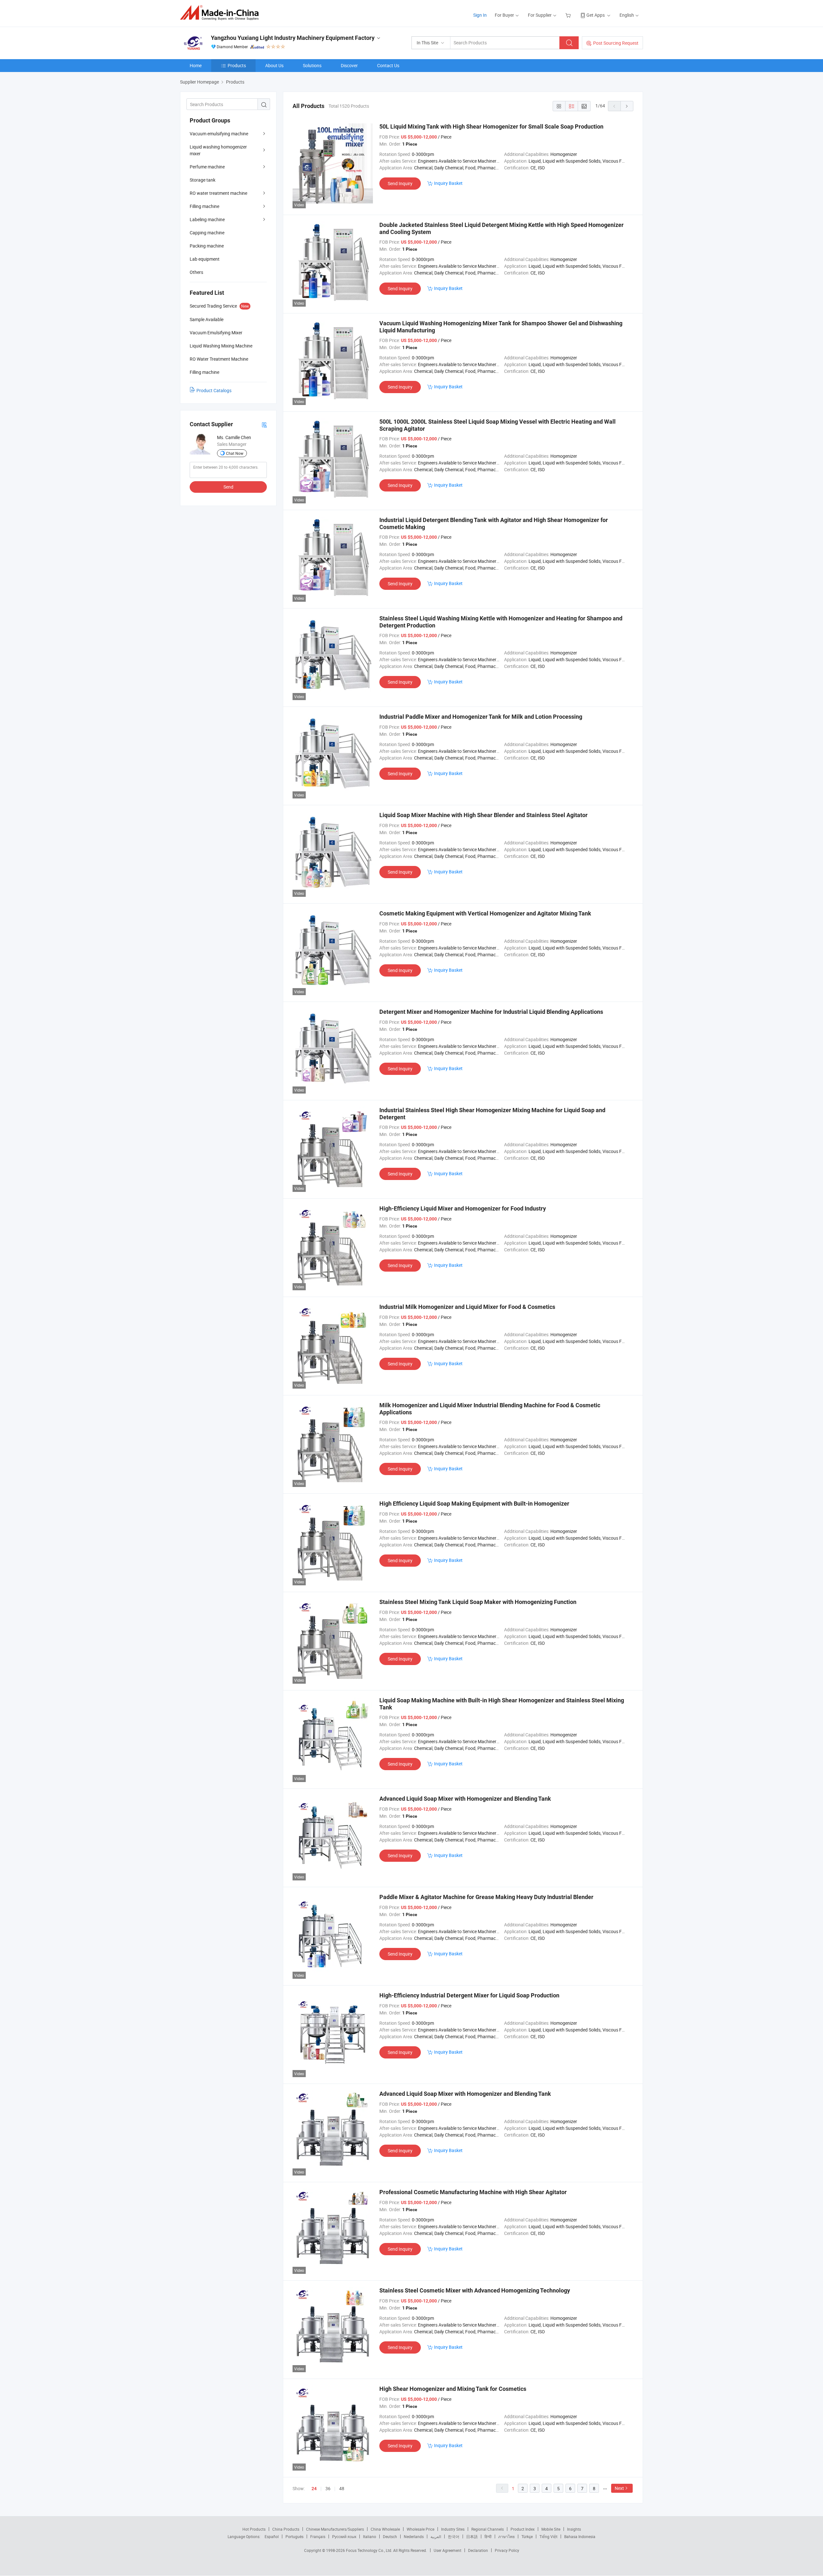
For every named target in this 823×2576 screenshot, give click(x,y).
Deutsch (390, 2536)
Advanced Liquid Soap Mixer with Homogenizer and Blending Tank (465, 1799)
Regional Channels (488, 2529)
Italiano (370, 2536)
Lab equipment (205, 259)
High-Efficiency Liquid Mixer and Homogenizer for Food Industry (463, 1208)
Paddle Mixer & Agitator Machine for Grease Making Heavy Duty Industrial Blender (486, 1897)
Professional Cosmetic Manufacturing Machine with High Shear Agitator (473, 2192)
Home (196, 65)
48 (342, 2488)
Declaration (478, 2550)
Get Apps (596, 15)
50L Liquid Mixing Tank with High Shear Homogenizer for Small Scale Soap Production (491, 126)
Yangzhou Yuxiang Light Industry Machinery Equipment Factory (293, 38)
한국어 (454, 2536)
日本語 (472, 2536)
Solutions (312, 65)
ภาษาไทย (506, 2536)
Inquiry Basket (448, 183)
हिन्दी (488, 2536)
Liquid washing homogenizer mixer (218, 150)
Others (196, 272)
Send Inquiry (400, 183)
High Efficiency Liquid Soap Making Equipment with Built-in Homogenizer (474, 1504)
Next (619, 2488)
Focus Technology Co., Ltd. (370, 2550)
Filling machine (204, 206)
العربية (436, 2536)
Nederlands (414, 2536)
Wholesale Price (421, 2529)
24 (314, 2489)
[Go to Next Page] (627, 106)
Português (294, 2536)
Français (318, 2536)
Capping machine (207, 233)
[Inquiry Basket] (569, 15)
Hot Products (254, 2529)
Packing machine (207, 246)
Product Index (523, 2529)
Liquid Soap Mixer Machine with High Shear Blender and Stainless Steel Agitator (484, 815)
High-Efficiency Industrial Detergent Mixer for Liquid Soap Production (469, 1995)
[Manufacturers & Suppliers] (221, 13)
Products (237, 65)
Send (228, 487)
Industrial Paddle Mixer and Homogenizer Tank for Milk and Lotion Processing (481, 717)
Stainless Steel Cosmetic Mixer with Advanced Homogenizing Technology (475, 2290)
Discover (349, 65)
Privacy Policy (507, 2550)
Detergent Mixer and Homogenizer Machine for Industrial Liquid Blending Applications (491, 1012)
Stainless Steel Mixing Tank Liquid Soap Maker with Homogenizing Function (478, 1602)
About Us (274, 65)
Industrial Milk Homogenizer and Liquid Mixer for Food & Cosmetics (467, 1307)
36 (328, 2488)
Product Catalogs (214, 390)
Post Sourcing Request (616, 43)
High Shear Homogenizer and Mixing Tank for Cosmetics (453, 2389)
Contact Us (388, 65)
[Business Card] (264, 424)
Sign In (480, 15)
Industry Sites (453, 2529)
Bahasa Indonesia (580, 2536)
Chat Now (235, 453)
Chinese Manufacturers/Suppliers (335, 2529)
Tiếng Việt (548, 2536)
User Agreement (448, 2550)
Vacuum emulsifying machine (219, 134)
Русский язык (344, 2536)
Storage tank (203, 180)
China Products (286, 2529)
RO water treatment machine (218, 193)
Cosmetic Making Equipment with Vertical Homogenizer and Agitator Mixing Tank (485, 913)
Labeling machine (207, 219)
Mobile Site (551, 2529)
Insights (574, 2529)
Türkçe (527, 2536)
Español (272, 2536)
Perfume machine (207, 167)
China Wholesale (385, 2529)
